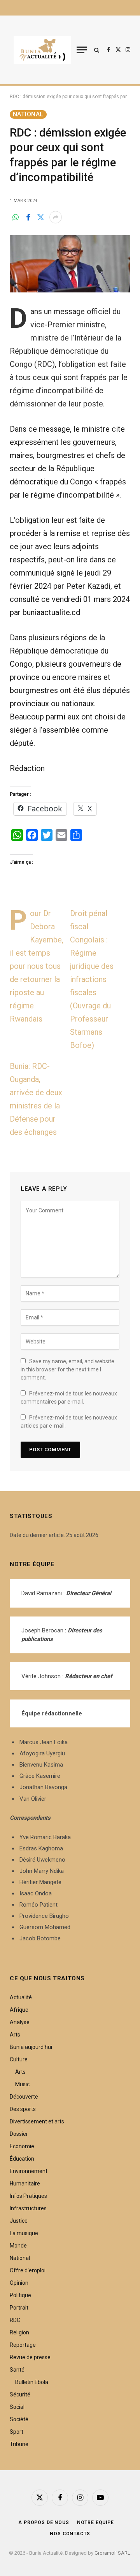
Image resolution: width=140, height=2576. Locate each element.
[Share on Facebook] (28, 217)
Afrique (19, 2010)
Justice (19, 2221)
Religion (19, 2332)
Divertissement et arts (37, 2121)
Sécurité (20, 2394)
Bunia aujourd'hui (31, 2047)
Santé (17, 2370)
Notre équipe (95, 2522)
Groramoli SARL (112, 2553)
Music (22, 2084)
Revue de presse (30, 2357)
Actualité (21, 1997)
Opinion (19, 2283)
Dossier (19, 2134)
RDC (15, 2320)
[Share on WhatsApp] (16, 217)
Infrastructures (28, 2208)
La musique (24, 2233)
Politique (20, 2295)
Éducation (22, 2159)
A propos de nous (44, 2522)
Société (19, 2419)
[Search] (97, 50)
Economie (22, 2146)
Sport (17, 2432)
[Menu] (82, 50)
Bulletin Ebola (32, 2382)
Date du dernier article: (38, 1535)
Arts (15, 2035)
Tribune (19, 2444)
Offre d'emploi (28, 2270)
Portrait (19, 2308)
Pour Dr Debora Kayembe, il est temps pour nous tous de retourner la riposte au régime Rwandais (37, 966)
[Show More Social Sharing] (56, 217)
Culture (19, 2059)
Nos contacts (70, 2534)
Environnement (29, 2171)
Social (17, 2407)
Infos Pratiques (28, 2196)
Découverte (24, 2097)
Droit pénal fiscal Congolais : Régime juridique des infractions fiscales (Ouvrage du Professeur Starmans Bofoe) (92, 979)
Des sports (23, 2109)
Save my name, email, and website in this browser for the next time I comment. (67, 1369)
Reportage (23, 2345)
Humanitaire (25, 2184)
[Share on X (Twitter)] (40, 217)
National (28, 114)
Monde (18, 2246)
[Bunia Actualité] (42, 50)
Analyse (20, 2022)
